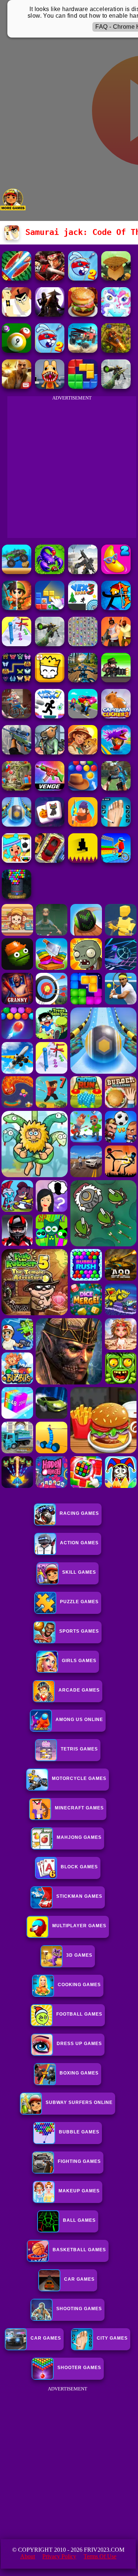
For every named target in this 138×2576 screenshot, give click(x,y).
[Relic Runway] (17, 789)
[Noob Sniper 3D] (17, 752)
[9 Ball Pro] (17, 351)
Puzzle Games (79, 1602)
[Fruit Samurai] (17, 279)
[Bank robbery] (50, 752)
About (28, 2556)
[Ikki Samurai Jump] (116, 279)
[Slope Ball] (17, 825)
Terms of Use (100, 2556)
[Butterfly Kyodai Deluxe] (83, 644)
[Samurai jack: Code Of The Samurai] (17, 315)
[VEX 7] (50, 716)
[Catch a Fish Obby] (116, 752)
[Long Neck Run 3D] (17, 644)
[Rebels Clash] (116, 644)
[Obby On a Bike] (116, 861)
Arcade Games (79, 1690)
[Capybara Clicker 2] (116, 716)
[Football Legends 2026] (50, 572)
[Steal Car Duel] (83, 716)
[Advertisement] (69, 2463)
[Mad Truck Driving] (17, 572)
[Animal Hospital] (50, 387)
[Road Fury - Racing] (83, 351)
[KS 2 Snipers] (116, 387)
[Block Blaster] (83, 387)
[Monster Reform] (116, 789)
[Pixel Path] (83, 861)
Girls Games (79, 1661)
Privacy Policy (59, 2556)
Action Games (79, 1543)
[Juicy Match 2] (116, 572)
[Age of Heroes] (17, 608)
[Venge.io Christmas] (50, 789)
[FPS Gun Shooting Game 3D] (116, 825)
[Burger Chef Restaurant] (83, 315)
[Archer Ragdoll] (116, 608)
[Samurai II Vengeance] (50, 279)
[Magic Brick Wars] (50, 680)
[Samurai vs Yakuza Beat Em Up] (50, 315)
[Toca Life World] (17, 861)
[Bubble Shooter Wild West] (83, 789)
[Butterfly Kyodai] (17, 680)
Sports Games (79, 1631)
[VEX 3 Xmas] (83, 608)
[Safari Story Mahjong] (83, 752)
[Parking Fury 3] (50, 861)
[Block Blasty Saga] (50, 608)
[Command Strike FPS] (83, 572)
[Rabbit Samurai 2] (83, 279)
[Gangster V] (17, 387)
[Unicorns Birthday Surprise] (116, 315)
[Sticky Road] (17, 716)
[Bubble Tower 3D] (17, 897)
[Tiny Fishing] (83, 825)
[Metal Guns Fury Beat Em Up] (116, 680)
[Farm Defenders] (116, 351)
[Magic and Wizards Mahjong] (50, 825)
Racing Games (79, 1513)
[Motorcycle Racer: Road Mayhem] (83, 680)
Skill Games (79, 1572)
